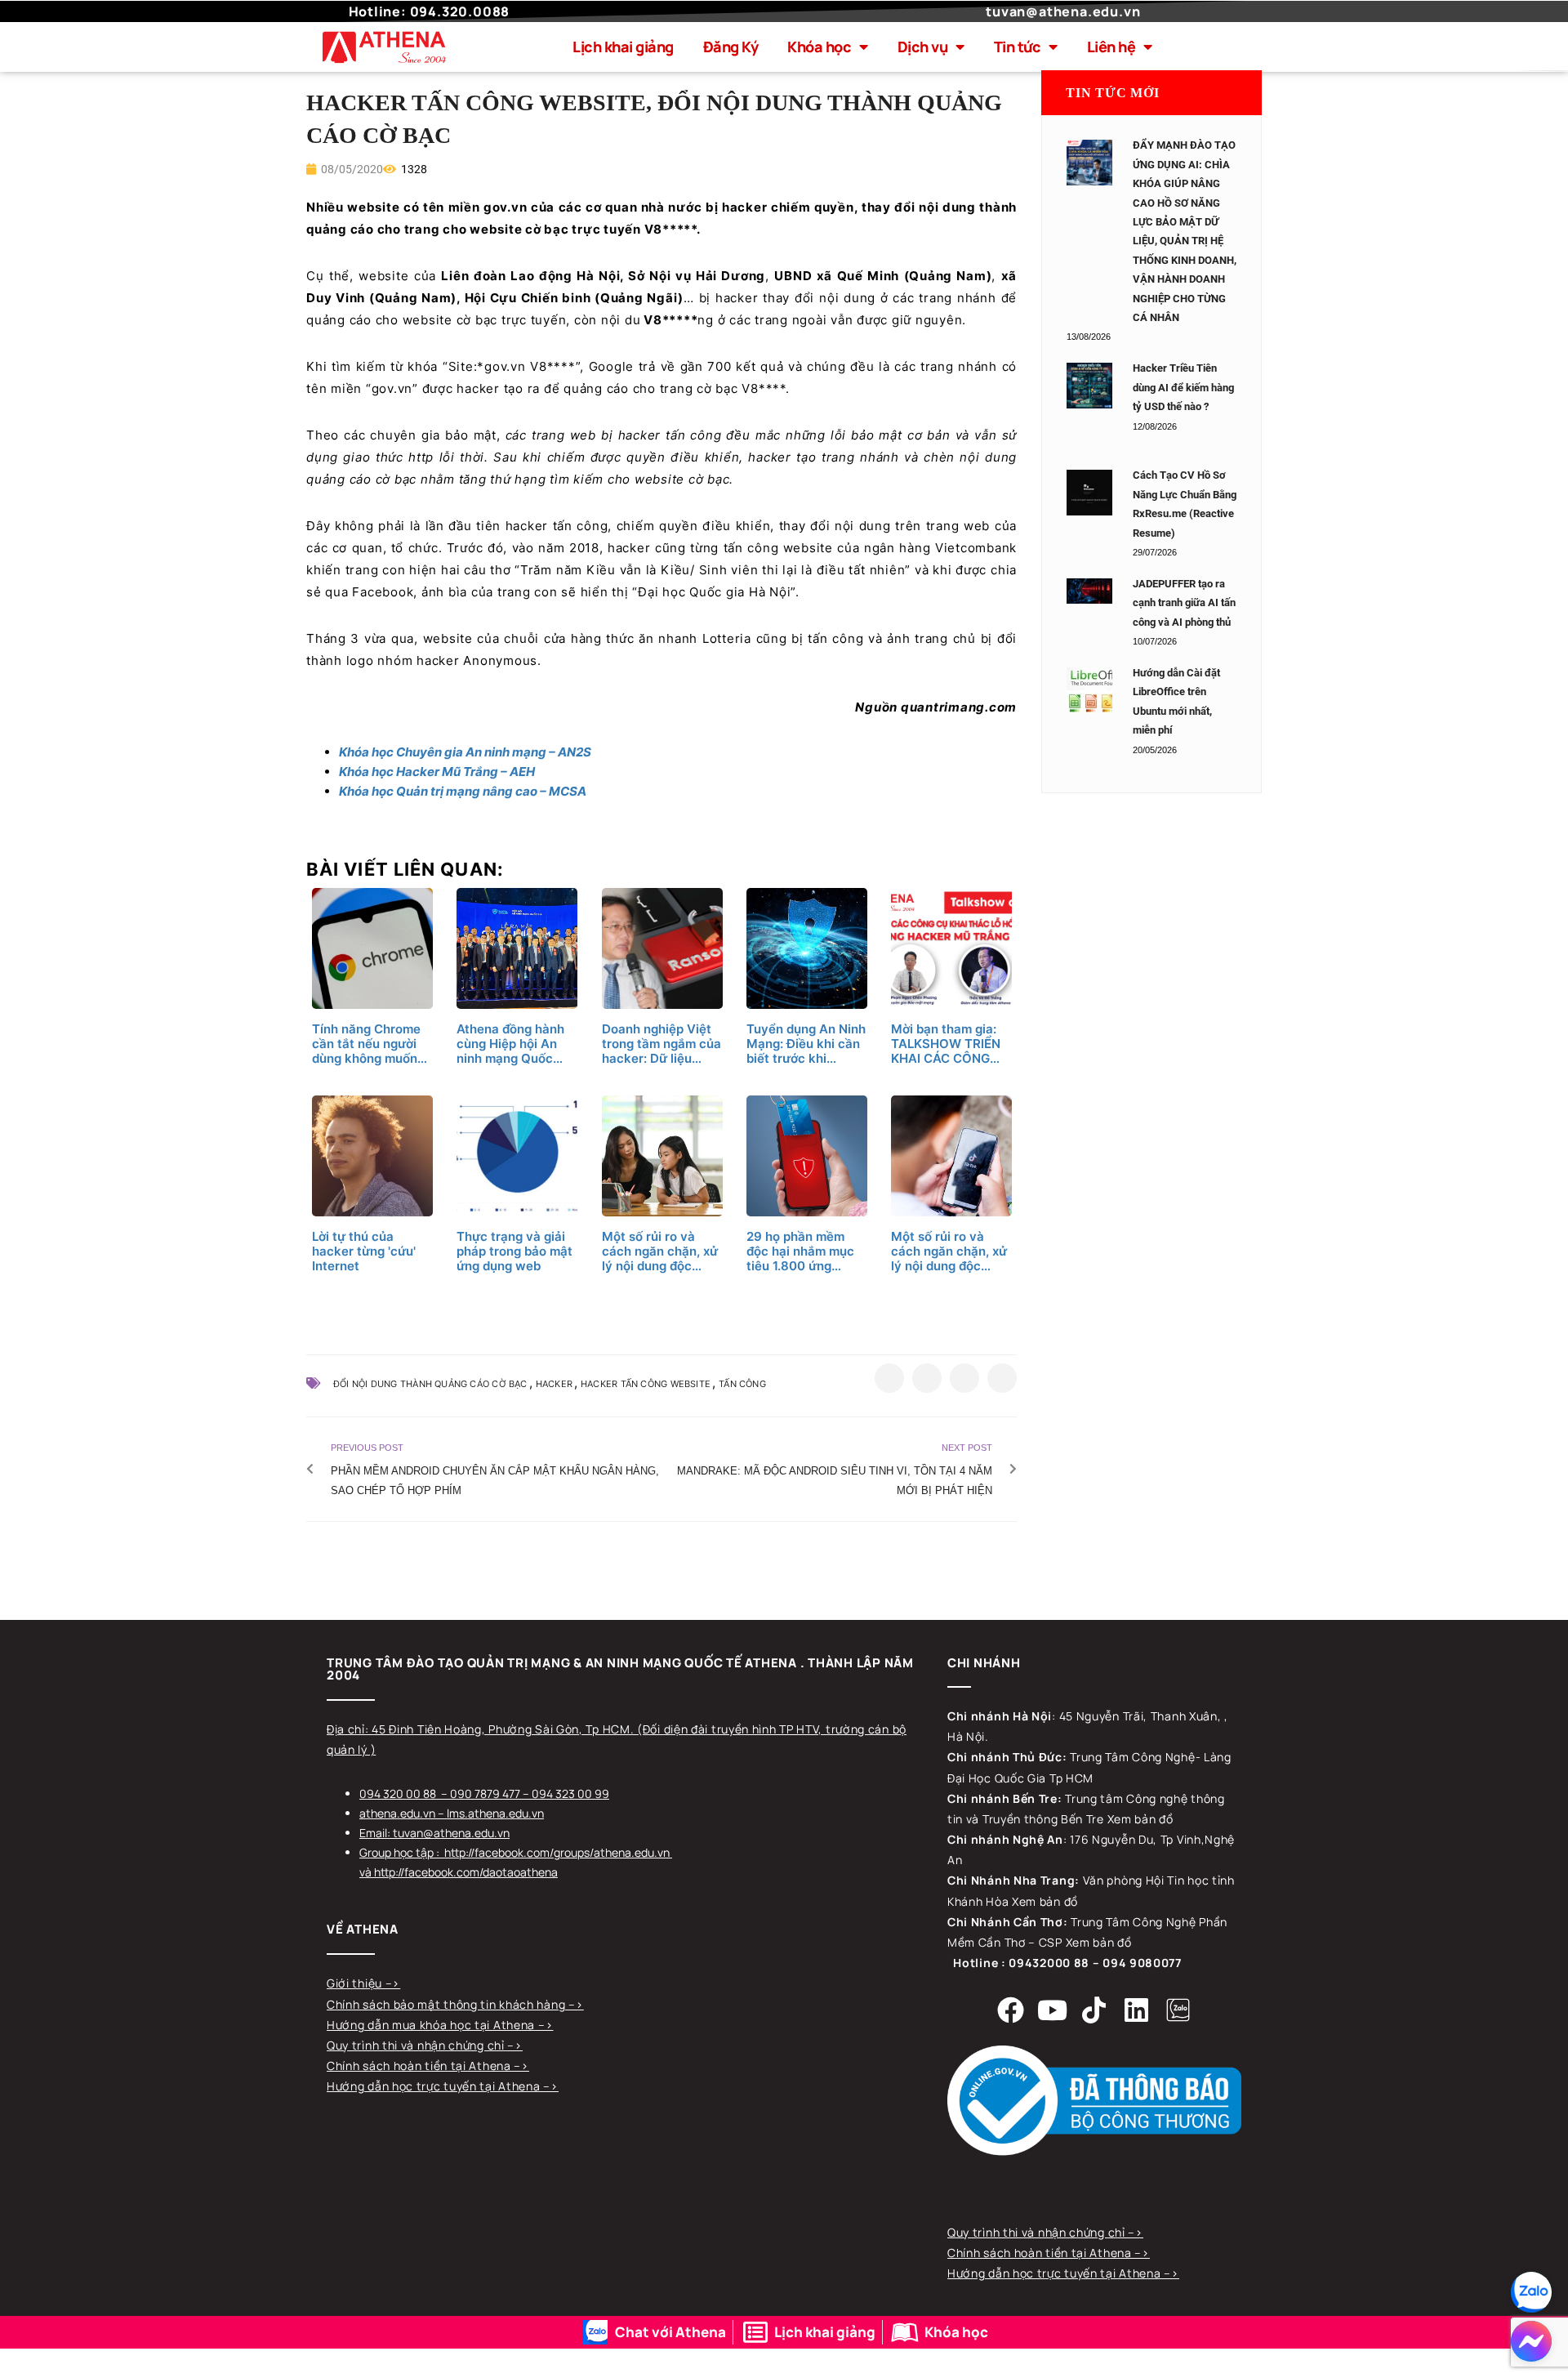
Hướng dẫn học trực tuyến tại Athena (435, 2086)
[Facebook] (1011, 2010)
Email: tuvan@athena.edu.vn (434, 1833)
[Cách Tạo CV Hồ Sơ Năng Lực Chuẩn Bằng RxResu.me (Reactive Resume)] (1089, 493)
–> (393, 1983)
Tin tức (1018, 47)
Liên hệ (1111, 47)
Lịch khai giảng (623, 47)
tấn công (742, 1384)
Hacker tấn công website (646, 1384)
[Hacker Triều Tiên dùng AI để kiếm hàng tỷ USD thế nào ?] (1089, 386)
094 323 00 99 (570, 1794)
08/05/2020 (351, 169)
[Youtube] (1053, 2010)
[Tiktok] (1094, 2010)
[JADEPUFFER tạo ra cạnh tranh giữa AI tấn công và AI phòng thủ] (1089, 591)
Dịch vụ (923, 47)
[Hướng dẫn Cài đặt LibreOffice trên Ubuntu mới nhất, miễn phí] (1089, 690)
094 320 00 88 (398, 1794)
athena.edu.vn (397, 1813)
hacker (554, 1384)
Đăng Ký (731, 47)
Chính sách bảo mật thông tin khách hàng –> (455, 2004)
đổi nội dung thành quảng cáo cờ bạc (430, 1384)
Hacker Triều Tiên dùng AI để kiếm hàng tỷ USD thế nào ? (1183, 387)
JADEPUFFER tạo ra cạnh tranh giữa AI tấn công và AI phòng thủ (1184, 603)
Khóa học (819, 47)
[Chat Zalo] (1531, 2292)
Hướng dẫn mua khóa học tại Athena (432, 2025)
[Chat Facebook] (1531, 2341)
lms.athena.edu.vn (495, 1813)
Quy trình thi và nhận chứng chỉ (417, 2045)
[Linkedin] (1136, 2010)
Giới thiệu (356, 1983)
